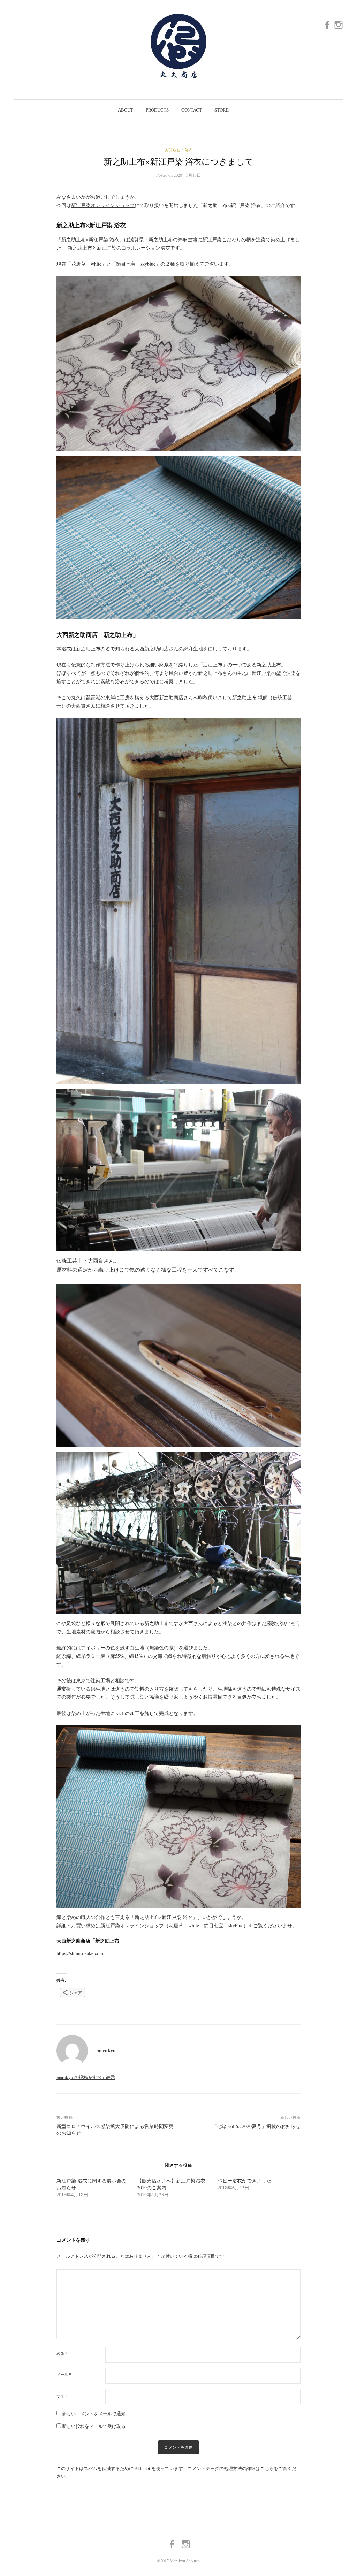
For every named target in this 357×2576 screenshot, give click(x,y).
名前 (62, 2353)
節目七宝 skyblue (136, 264)
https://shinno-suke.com (80, 1953)
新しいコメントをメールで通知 (94, 2414)
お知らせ (173, 150)
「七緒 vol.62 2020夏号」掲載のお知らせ (256, 2126)
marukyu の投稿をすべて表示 (86, 2077)
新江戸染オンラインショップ (103, 205)
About (126, 110)
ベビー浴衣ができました (244, 2181)
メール (64, 2374)
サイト (62, 2396)
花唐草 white (86, 264)
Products (157, 110)
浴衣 (189, 150)
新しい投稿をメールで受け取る (94, 2426)
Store (222, 110)
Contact (192, 110)
